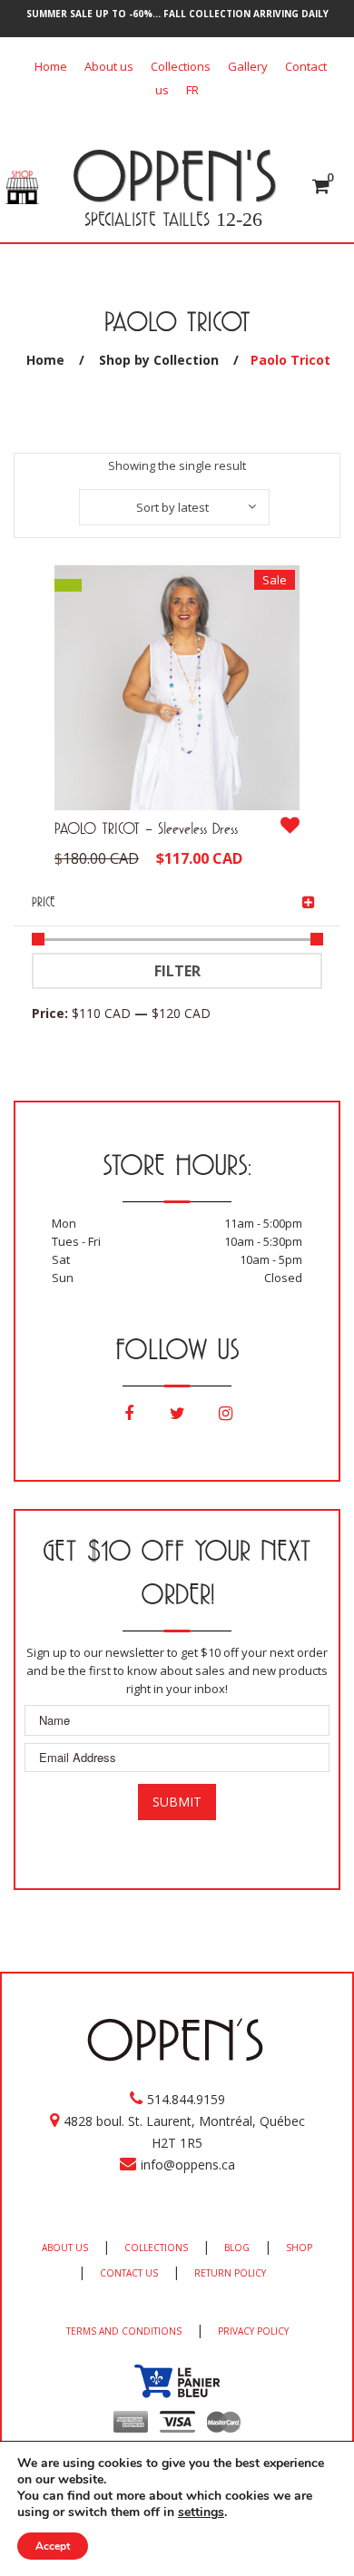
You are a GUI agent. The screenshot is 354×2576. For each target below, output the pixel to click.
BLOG (237, 2248)
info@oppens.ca (188, 2165)
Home (51, 66)
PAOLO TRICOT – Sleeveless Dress (146, 828)
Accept (53, 2546)
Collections (181, 66)
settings (201, 2512)
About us (109, 66)
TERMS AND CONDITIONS (124, 2331)
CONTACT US (129, 2273)
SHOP (299, 2248)
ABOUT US (65, 2248)
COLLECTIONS (156, 2248)
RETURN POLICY (230, 2273)
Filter (177, 971)
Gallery (248, 66)
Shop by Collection (159, 360)
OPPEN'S (174, 175)
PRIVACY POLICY (253, 2331)
